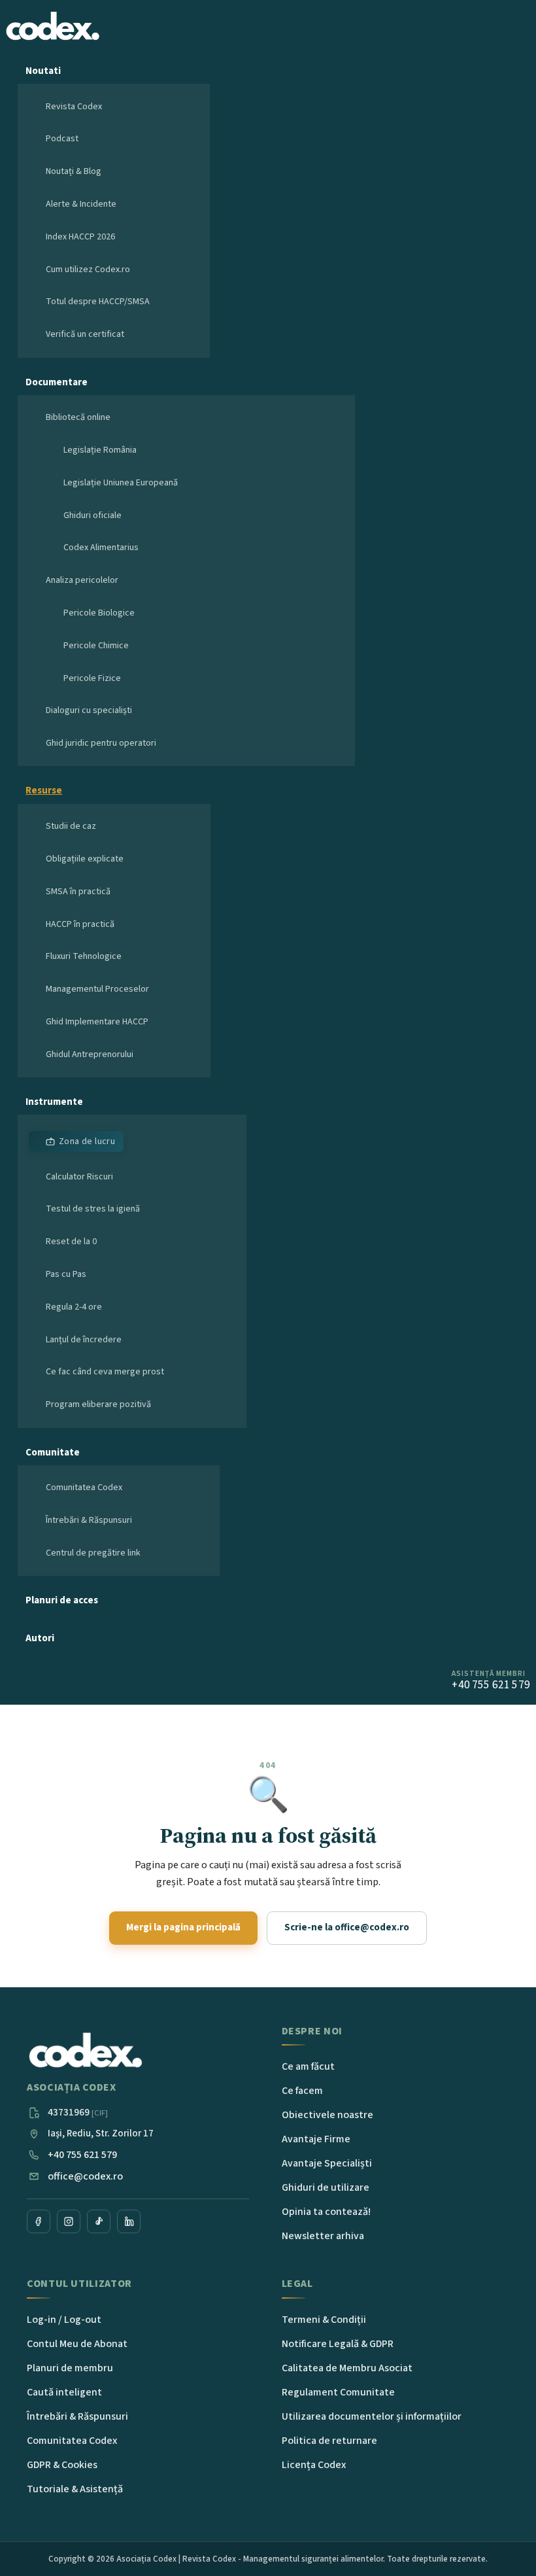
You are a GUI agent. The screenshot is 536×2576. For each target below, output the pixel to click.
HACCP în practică (80, 924)
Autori (40, 1638)
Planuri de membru (70, 2368)
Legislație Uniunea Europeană (121, 483)
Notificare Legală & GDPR (338, 2344)
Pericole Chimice (96, 646)
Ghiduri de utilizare (326, 2187)
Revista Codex (74, 107)
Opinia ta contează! (326, 2212)
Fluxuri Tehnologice (84, 956)
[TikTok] (99, 2221)
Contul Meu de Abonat (77, 2344)
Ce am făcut (308, 2066)
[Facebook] (39, 2221)
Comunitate (53, 1453)
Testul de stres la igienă (93, 1209)
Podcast (62, 139)
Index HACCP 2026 (80, 237)
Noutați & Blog (74, 171)
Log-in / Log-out (64, 2320)
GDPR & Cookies (62, 2465)
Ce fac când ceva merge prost (105, 1372)
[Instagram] (69, 2221)
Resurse (44, 791)
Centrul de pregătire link (93, 1553)
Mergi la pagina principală (183, 1927)
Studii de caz (71, 826)
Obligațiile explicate (85, 859)
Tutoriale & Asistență (75, 2489)
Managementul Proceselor (97, 989)
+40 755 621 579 (82, 2155)
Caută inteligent (64, 2392)
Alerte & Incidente (81, 204)
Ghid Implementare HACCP (97, 1022)
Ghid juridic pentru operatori (101, 743)
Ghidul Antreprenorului (90, 1054)
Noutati (43, 71)
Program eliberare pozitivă (98, 1404)
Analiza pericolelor (82, 580)
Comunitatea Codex (84, 1488)
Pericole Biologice (99, 613)
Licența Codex (314, 2465)
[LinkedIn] (129, 2221)
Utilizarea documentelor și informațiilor (372, 2416)
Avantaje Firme (316, 2139)
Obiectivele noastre (327, 2115)
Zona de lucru (87, 1141)
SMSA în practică (78, 892)
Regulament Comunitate (338, 2392)
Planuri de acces (62, 1600)
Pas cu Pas (66, 1274)
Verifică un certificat (85, 334)
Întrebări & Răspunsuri (89, 1520)
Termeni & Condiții (324, 2320)
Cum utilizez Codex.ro (88, 270)
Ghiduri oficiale (92, 515)
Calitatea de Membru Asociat (347, 2368)
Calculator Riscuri (79, 1177)
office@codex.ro (85, 2176)
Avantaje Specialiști (327, 2163)
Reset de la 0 (71, 1242)
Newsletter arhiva (323, 2236)
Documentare (57, 382)
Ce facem (302, 2091)
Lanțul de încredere (84, 1340)
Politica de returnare (329, 2441)
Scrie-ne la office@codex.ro (347, 1927)
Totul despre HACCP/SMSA (98, 302)
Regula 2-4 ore (74, 1307)
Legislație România (100, 450)
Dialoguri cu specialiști (89, 710)
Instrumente (54, 1102)
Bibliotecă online (78, 417)
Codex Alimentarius (101, 548)
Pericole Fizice (92, 678)
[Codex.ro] (86, 2051)
